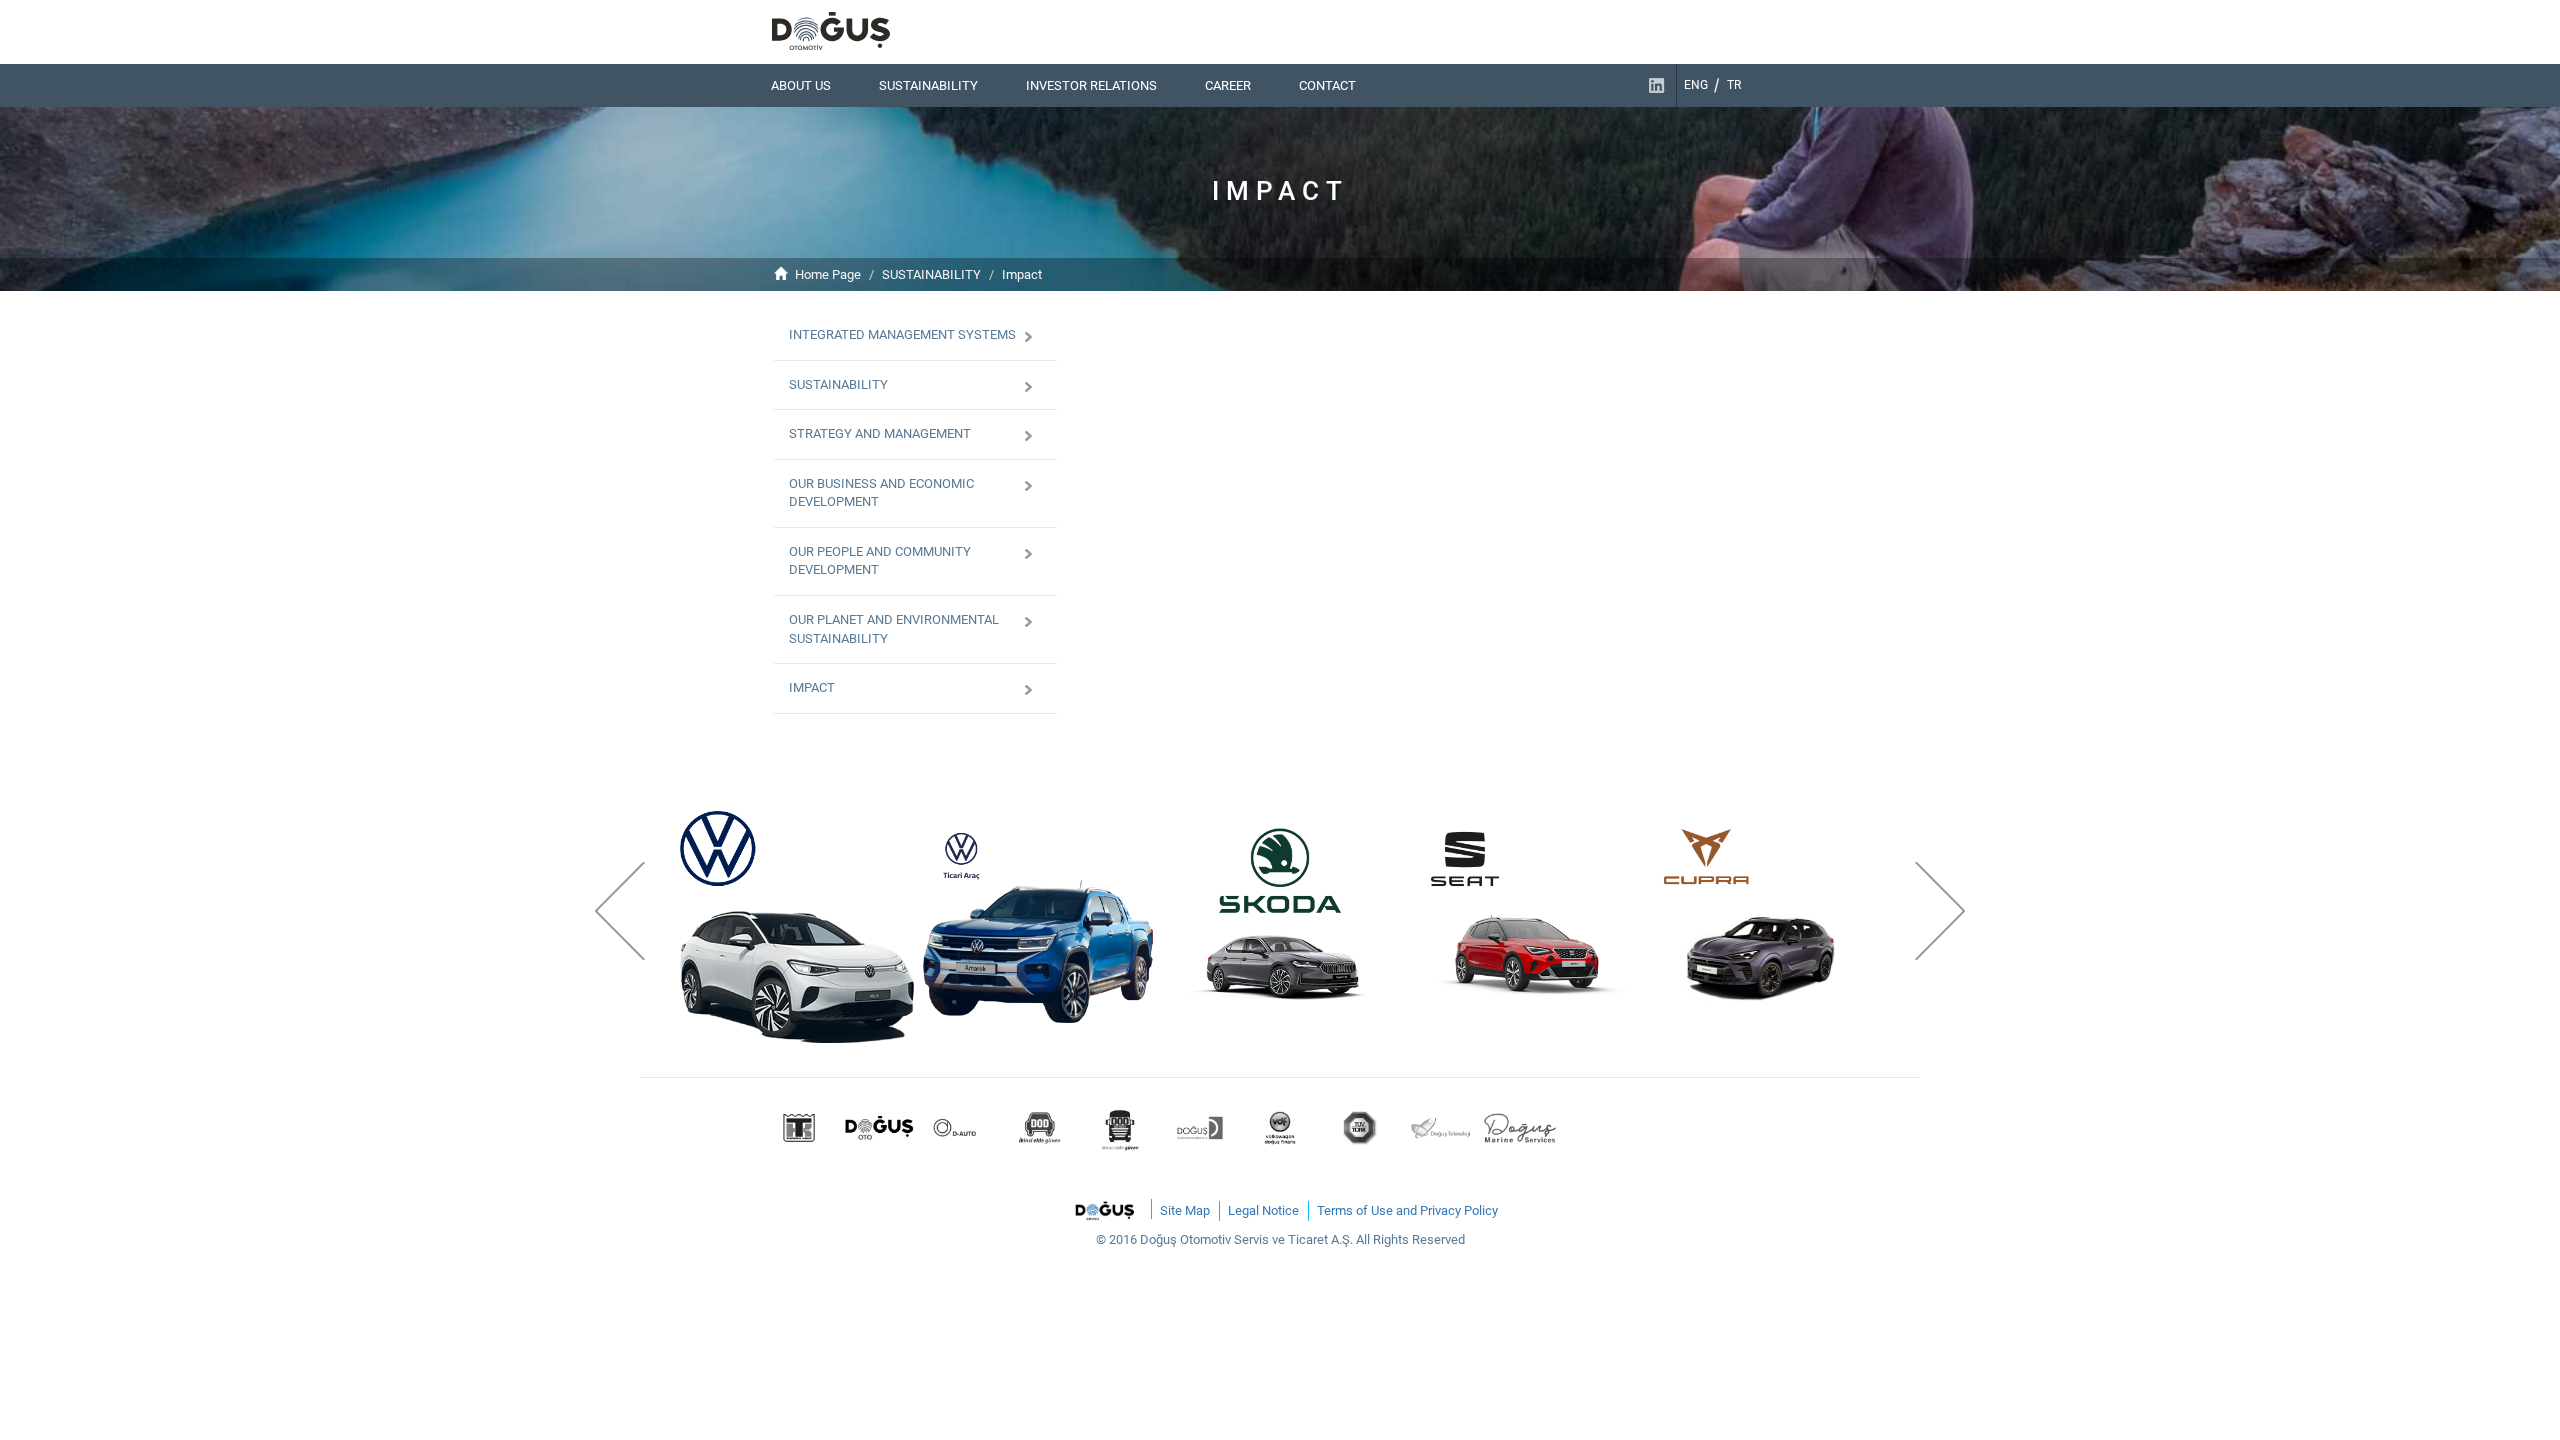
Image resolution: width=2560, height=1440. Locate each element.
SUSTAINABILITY (928, 85)
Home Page (828, 274)
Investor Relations (1091, 85)
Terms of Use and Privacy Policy (1407, 1210)
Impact (1022, 274)
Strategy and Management (880, 433)
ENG (1696, 85)
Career (1228, 85)
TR (1734, 85)
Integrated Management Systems (902, 334)
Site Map (1185, 1210)
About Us (801, 85)
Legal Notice (1263, 1210)
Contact (1327, 85)
